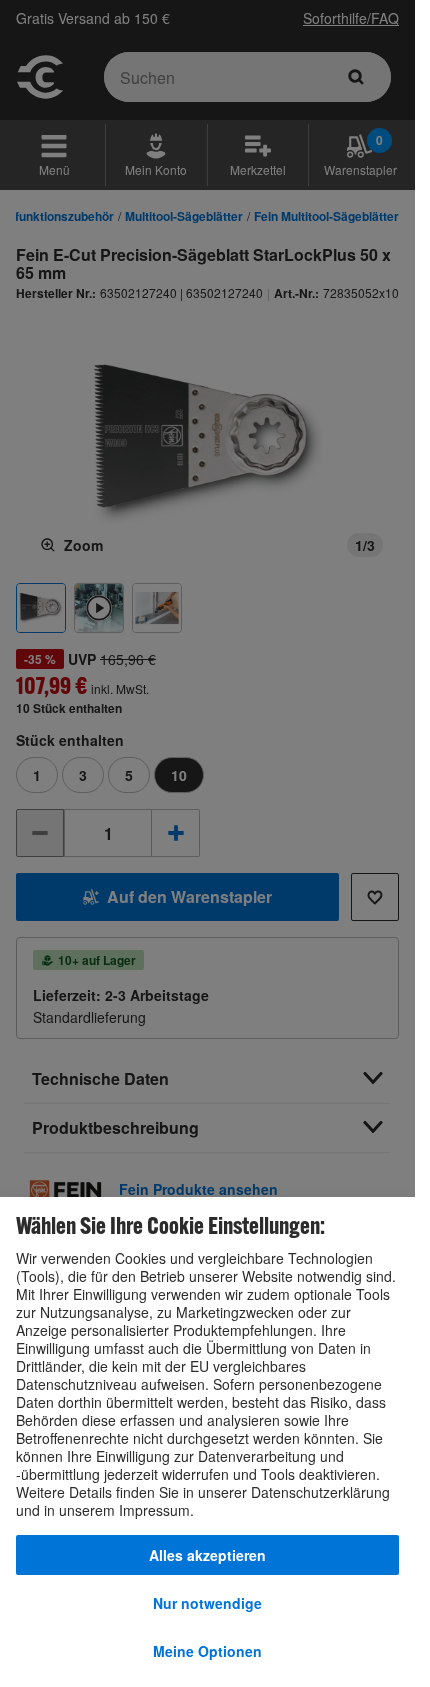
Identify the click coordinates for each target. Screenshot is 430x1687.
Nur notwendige (207, 1603)
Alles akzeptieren (207, 1555)
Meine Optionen (207, 1651)
